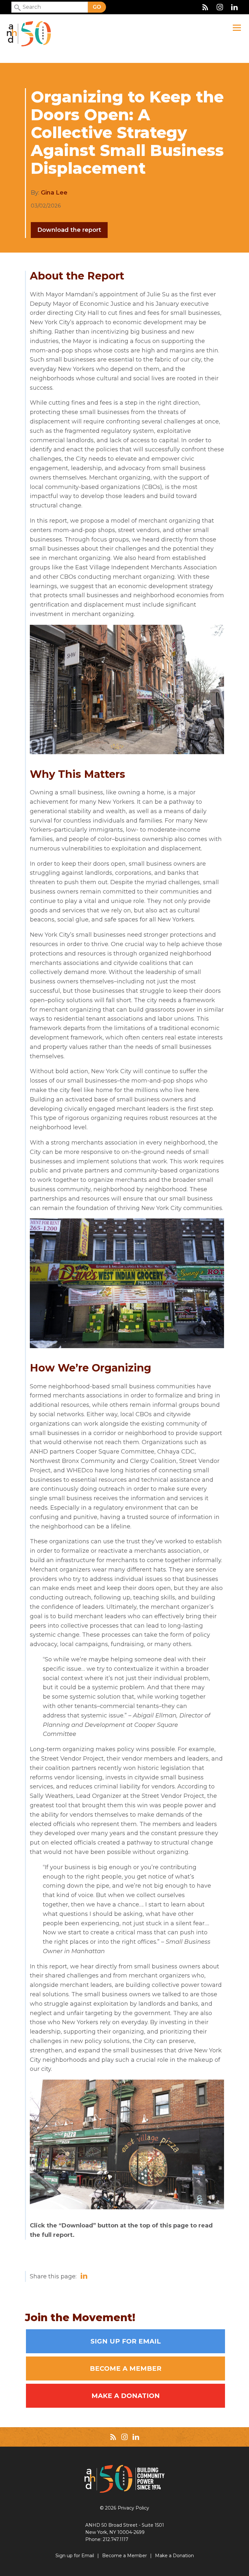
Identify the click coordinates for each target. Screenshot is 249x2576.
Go (97, 7)
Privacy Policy (133, 2508)
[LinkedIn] (234, 7)
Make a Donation (126, 2396)
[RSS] (205, 7)
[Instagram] (220, 7)
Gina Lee (54, 193)
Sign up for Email (126, 2341)
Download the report (69, 230)
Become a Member (126, 2368)
